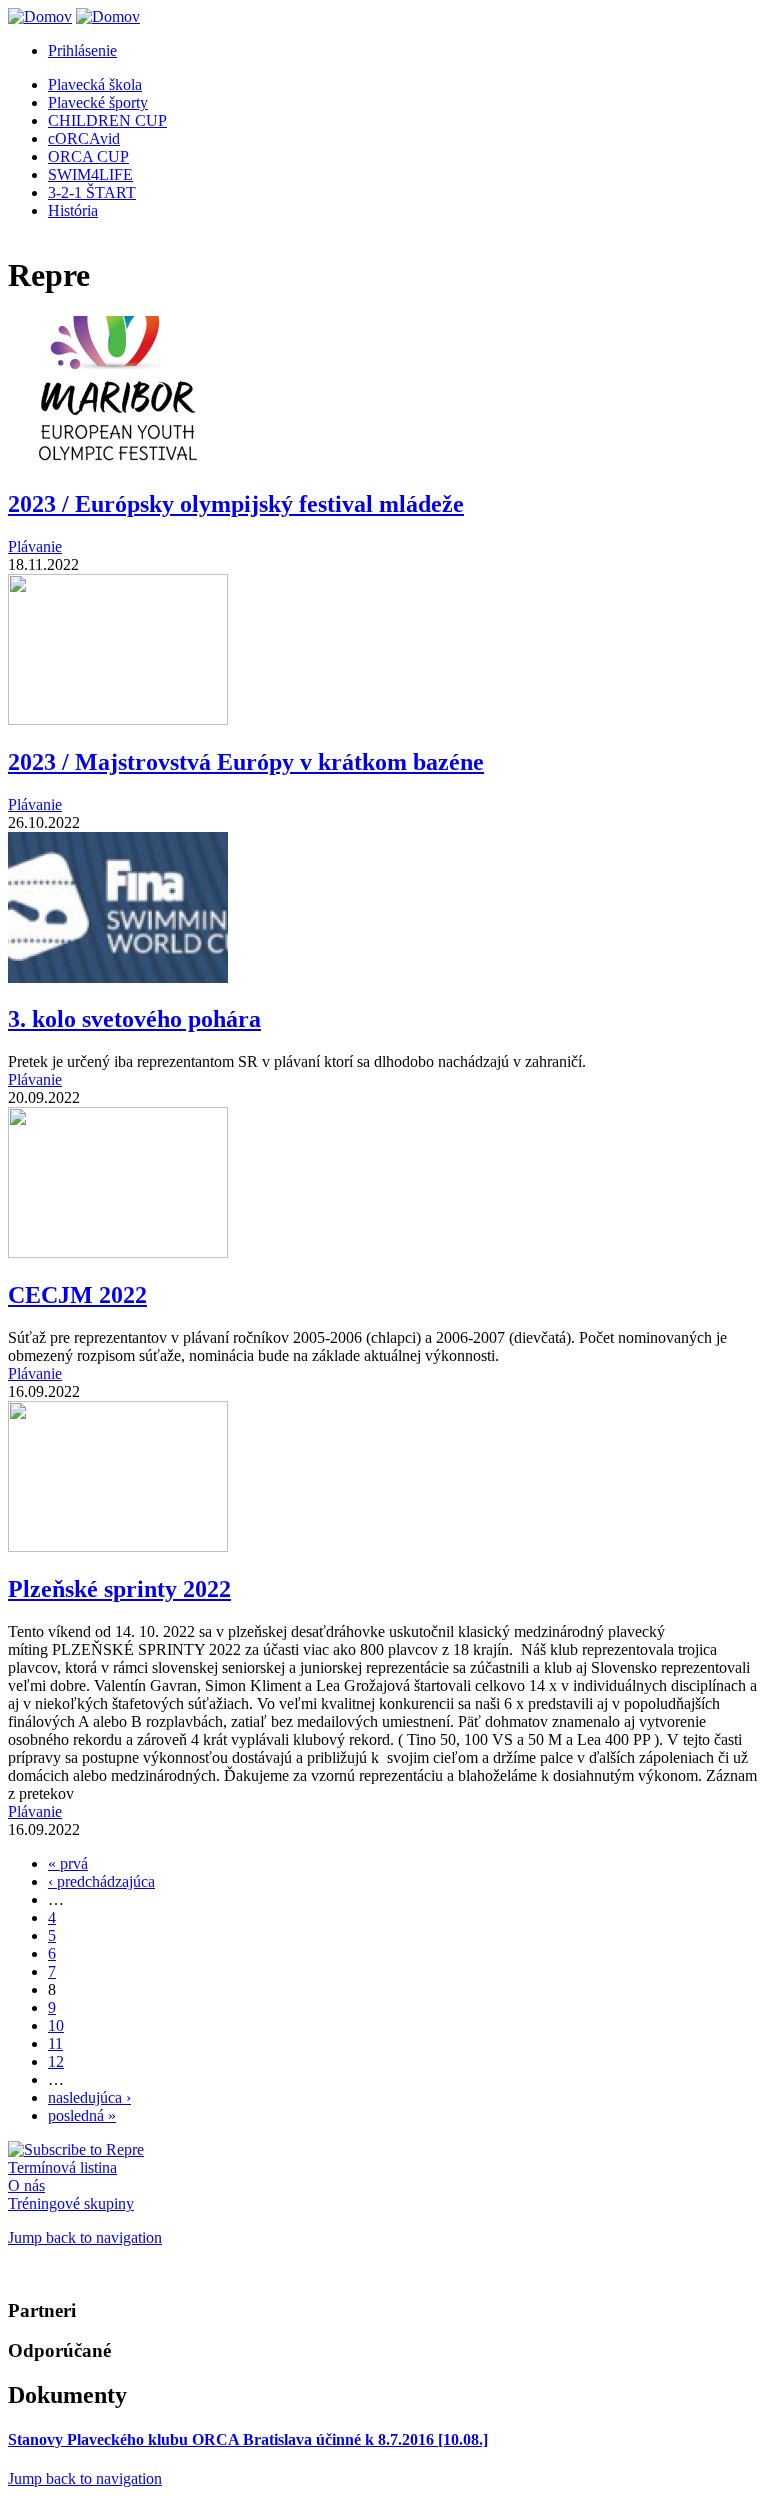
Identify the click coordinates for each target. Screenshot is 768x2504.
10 (56, 2025)
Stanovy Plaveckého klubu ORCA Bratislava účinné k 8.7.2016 (248, 2439)
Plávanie (35, 546)
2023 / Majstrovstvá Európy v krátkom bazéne (246, 762)
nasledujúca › (89, 2097)
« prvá (68, 1863)
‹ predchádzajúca (101, 1881)
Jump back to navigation (85, 2237)
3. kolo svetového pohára (134, 1019)
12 (56, 2061)
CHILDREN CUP (107, 120)
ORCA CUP (88, 156)
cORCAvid (84, 138)
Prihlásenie (82, 50)
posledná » (82, 2115)
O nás (26, 2185)
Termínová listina (62, 2167)
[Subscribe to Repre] (76, 2149)
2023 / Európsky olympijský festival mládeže (236, 504)
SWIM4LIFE (90, 174)
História (73, 210)
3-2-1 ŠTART (92, 192)
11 (55, 2043)
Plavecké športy (98, 102)
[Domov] (40, 16)
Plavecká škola (95, 84)
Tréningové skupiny (71, 2203)
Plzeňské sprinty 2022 (119, 1589)
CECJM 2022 (77, 1295)
